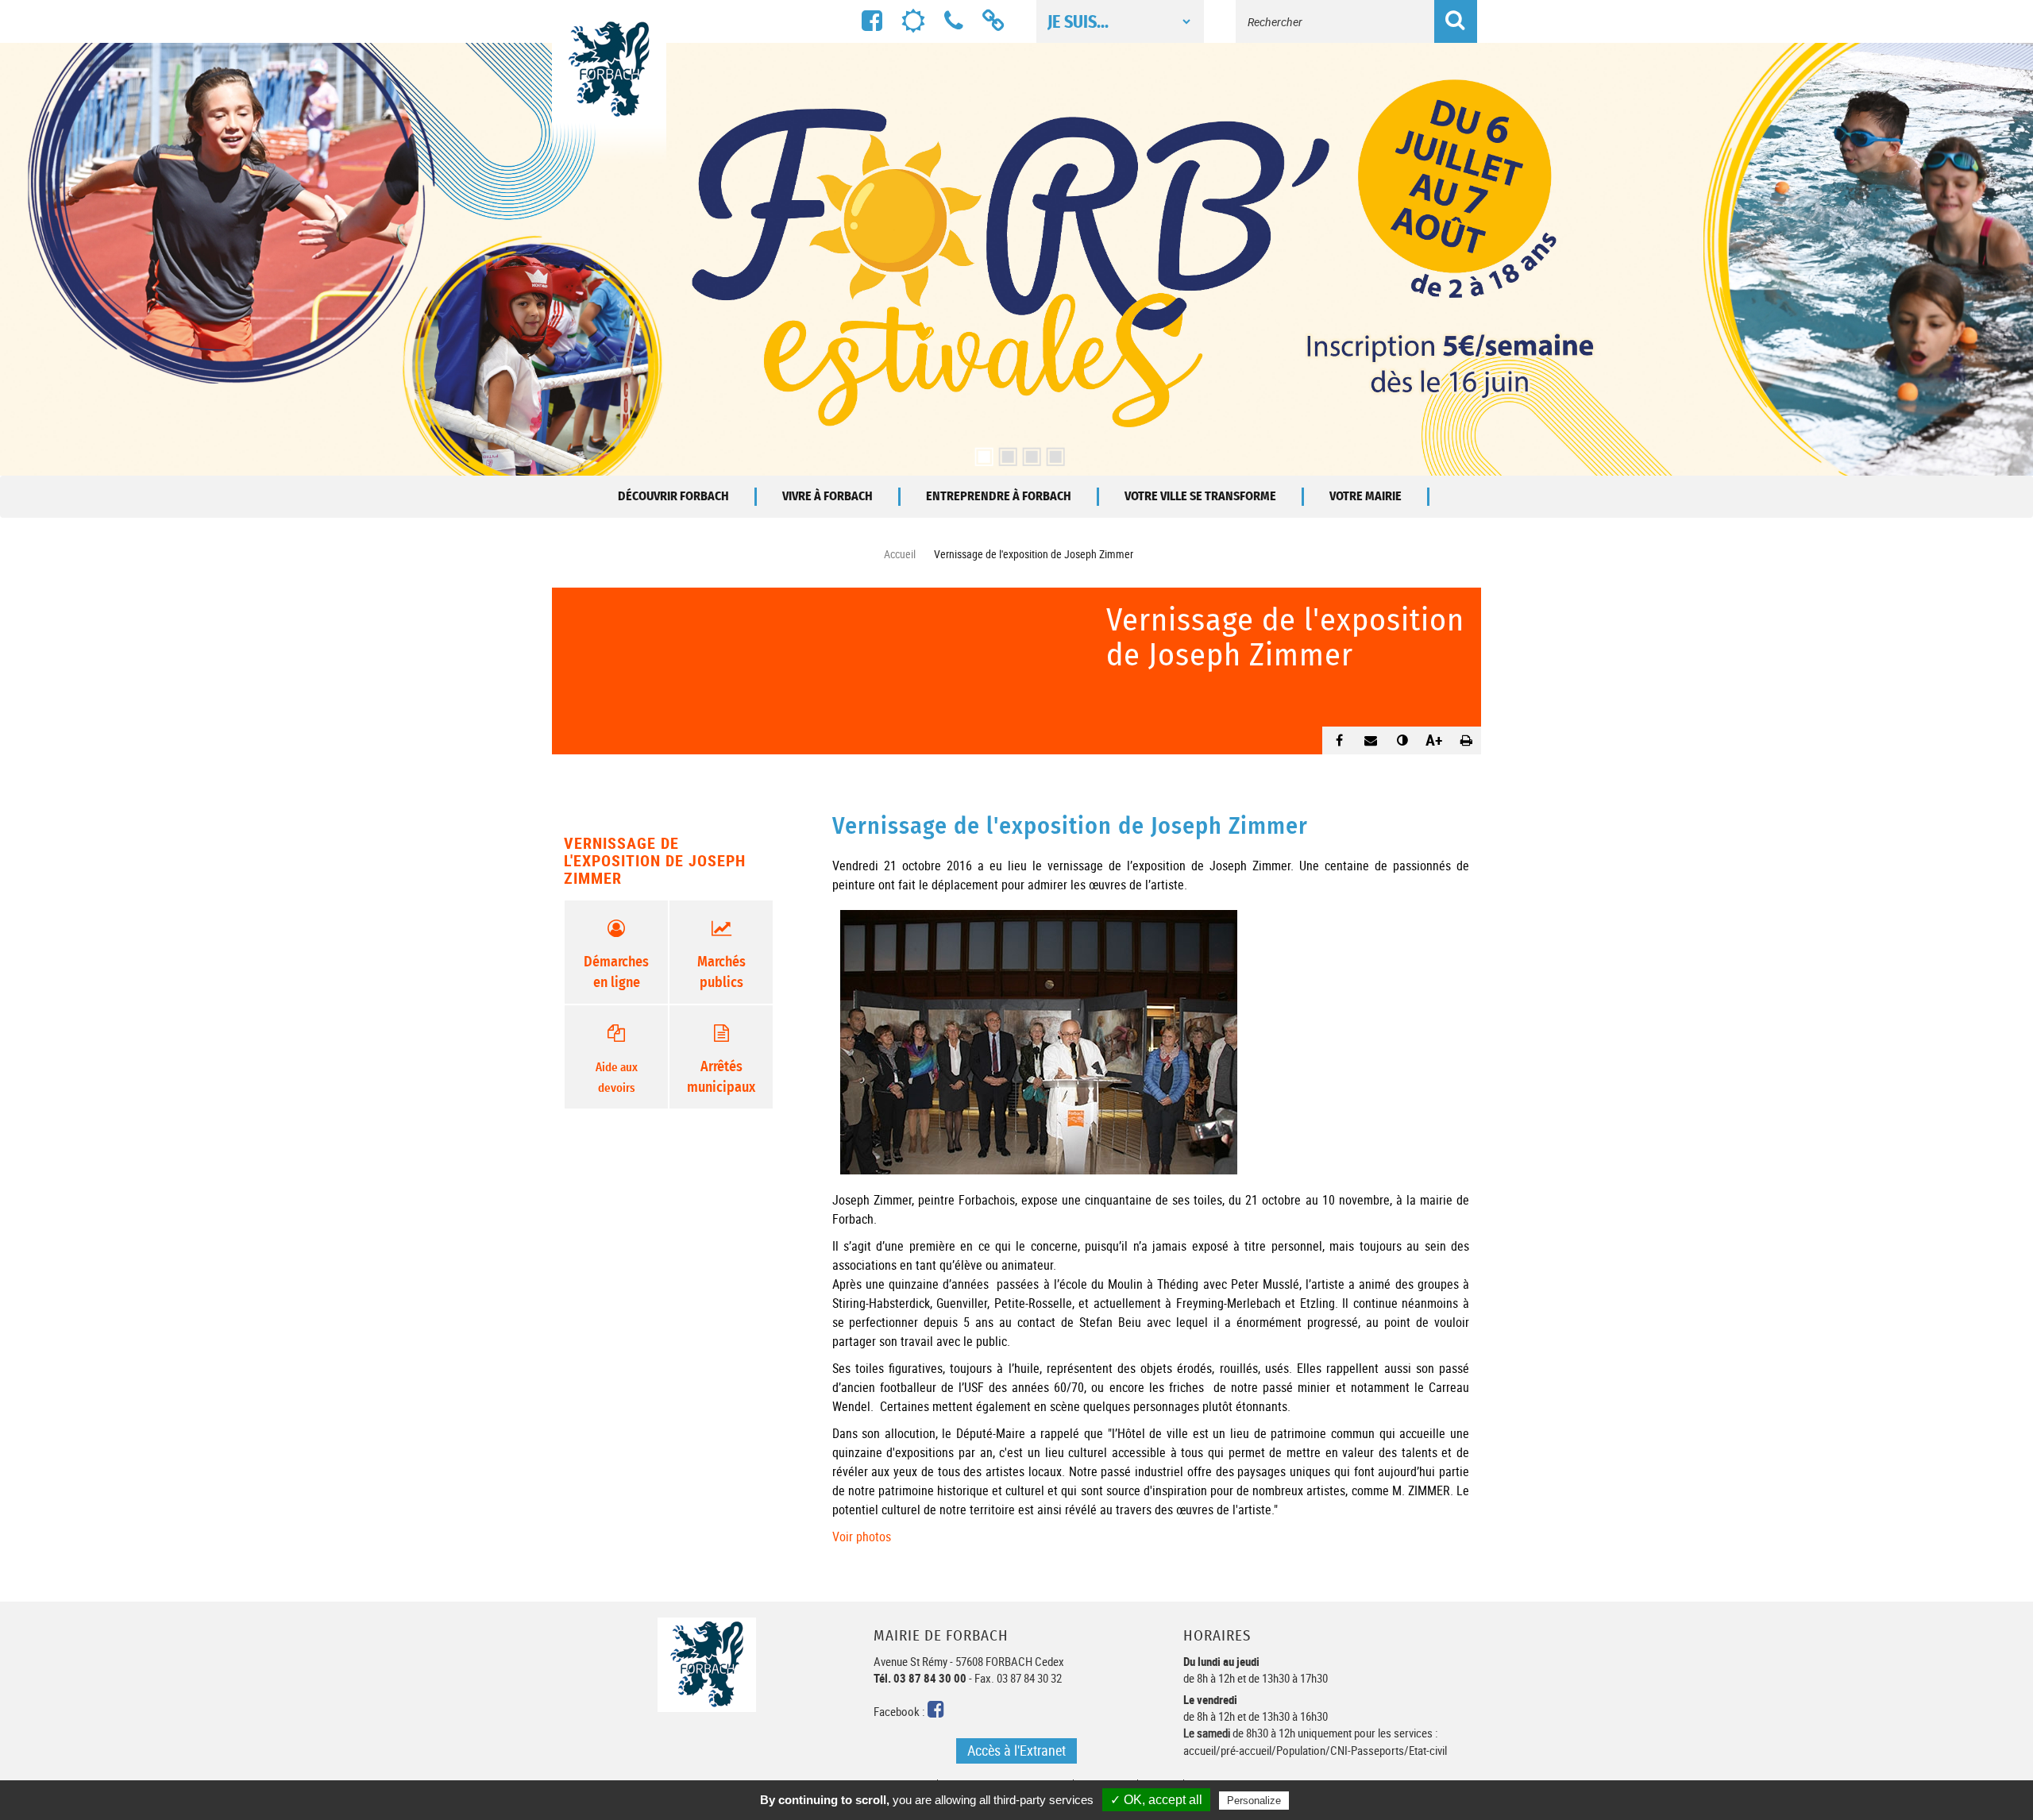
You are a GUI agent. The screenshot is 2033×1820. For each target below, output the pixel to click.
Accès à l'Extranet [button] (1016, 1750)
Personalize (1254, 1801)
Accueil (900, 554)
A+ (1434, 740)
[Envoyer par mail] (1371, 739)
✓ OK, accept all (1156, 1800)
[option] (1016, 259)
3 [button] (1028, 452)
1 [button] (981, 452)
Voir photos (862, 1537)
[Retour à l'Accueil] (609, 106)
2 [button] (1005, 452)
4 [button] (1052, 452)
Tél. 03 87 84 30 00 (920, 1678)
